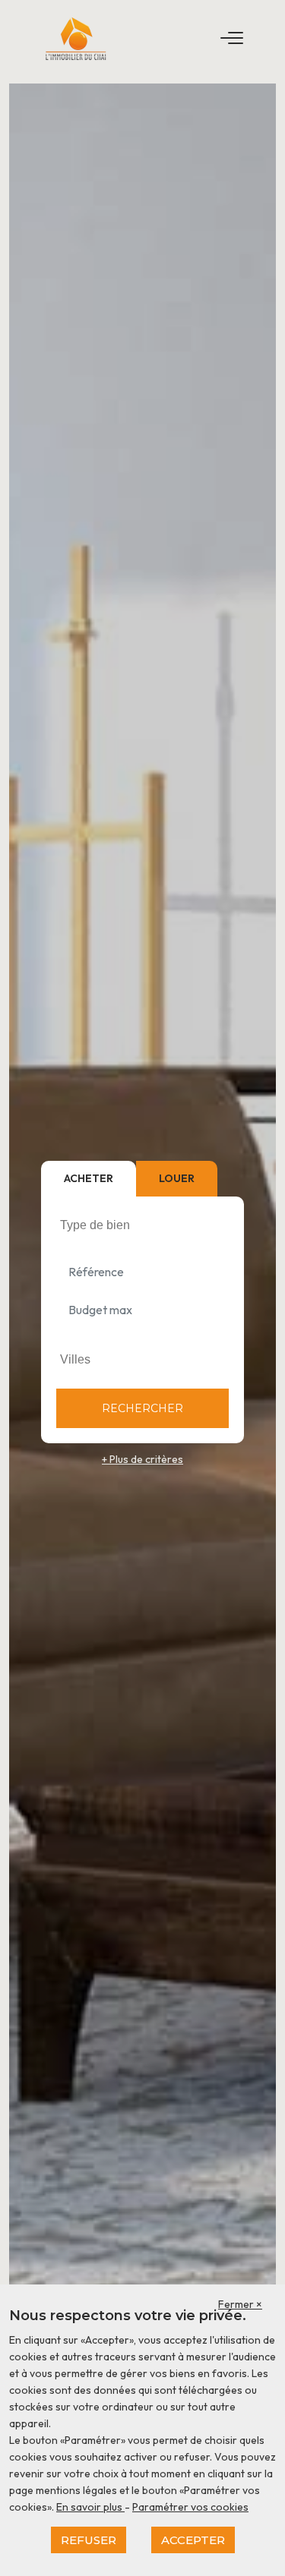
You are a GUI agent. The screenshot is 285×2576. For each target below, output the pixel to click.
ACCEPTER (193, 2540)
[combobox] (142, 1225)
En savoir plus (90, 2507)
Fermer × (240, 2304)
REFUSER (89, 2540)
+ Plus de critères (142, 1459)
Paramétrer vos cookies (190, 2507)
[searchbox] (144, 1225)
